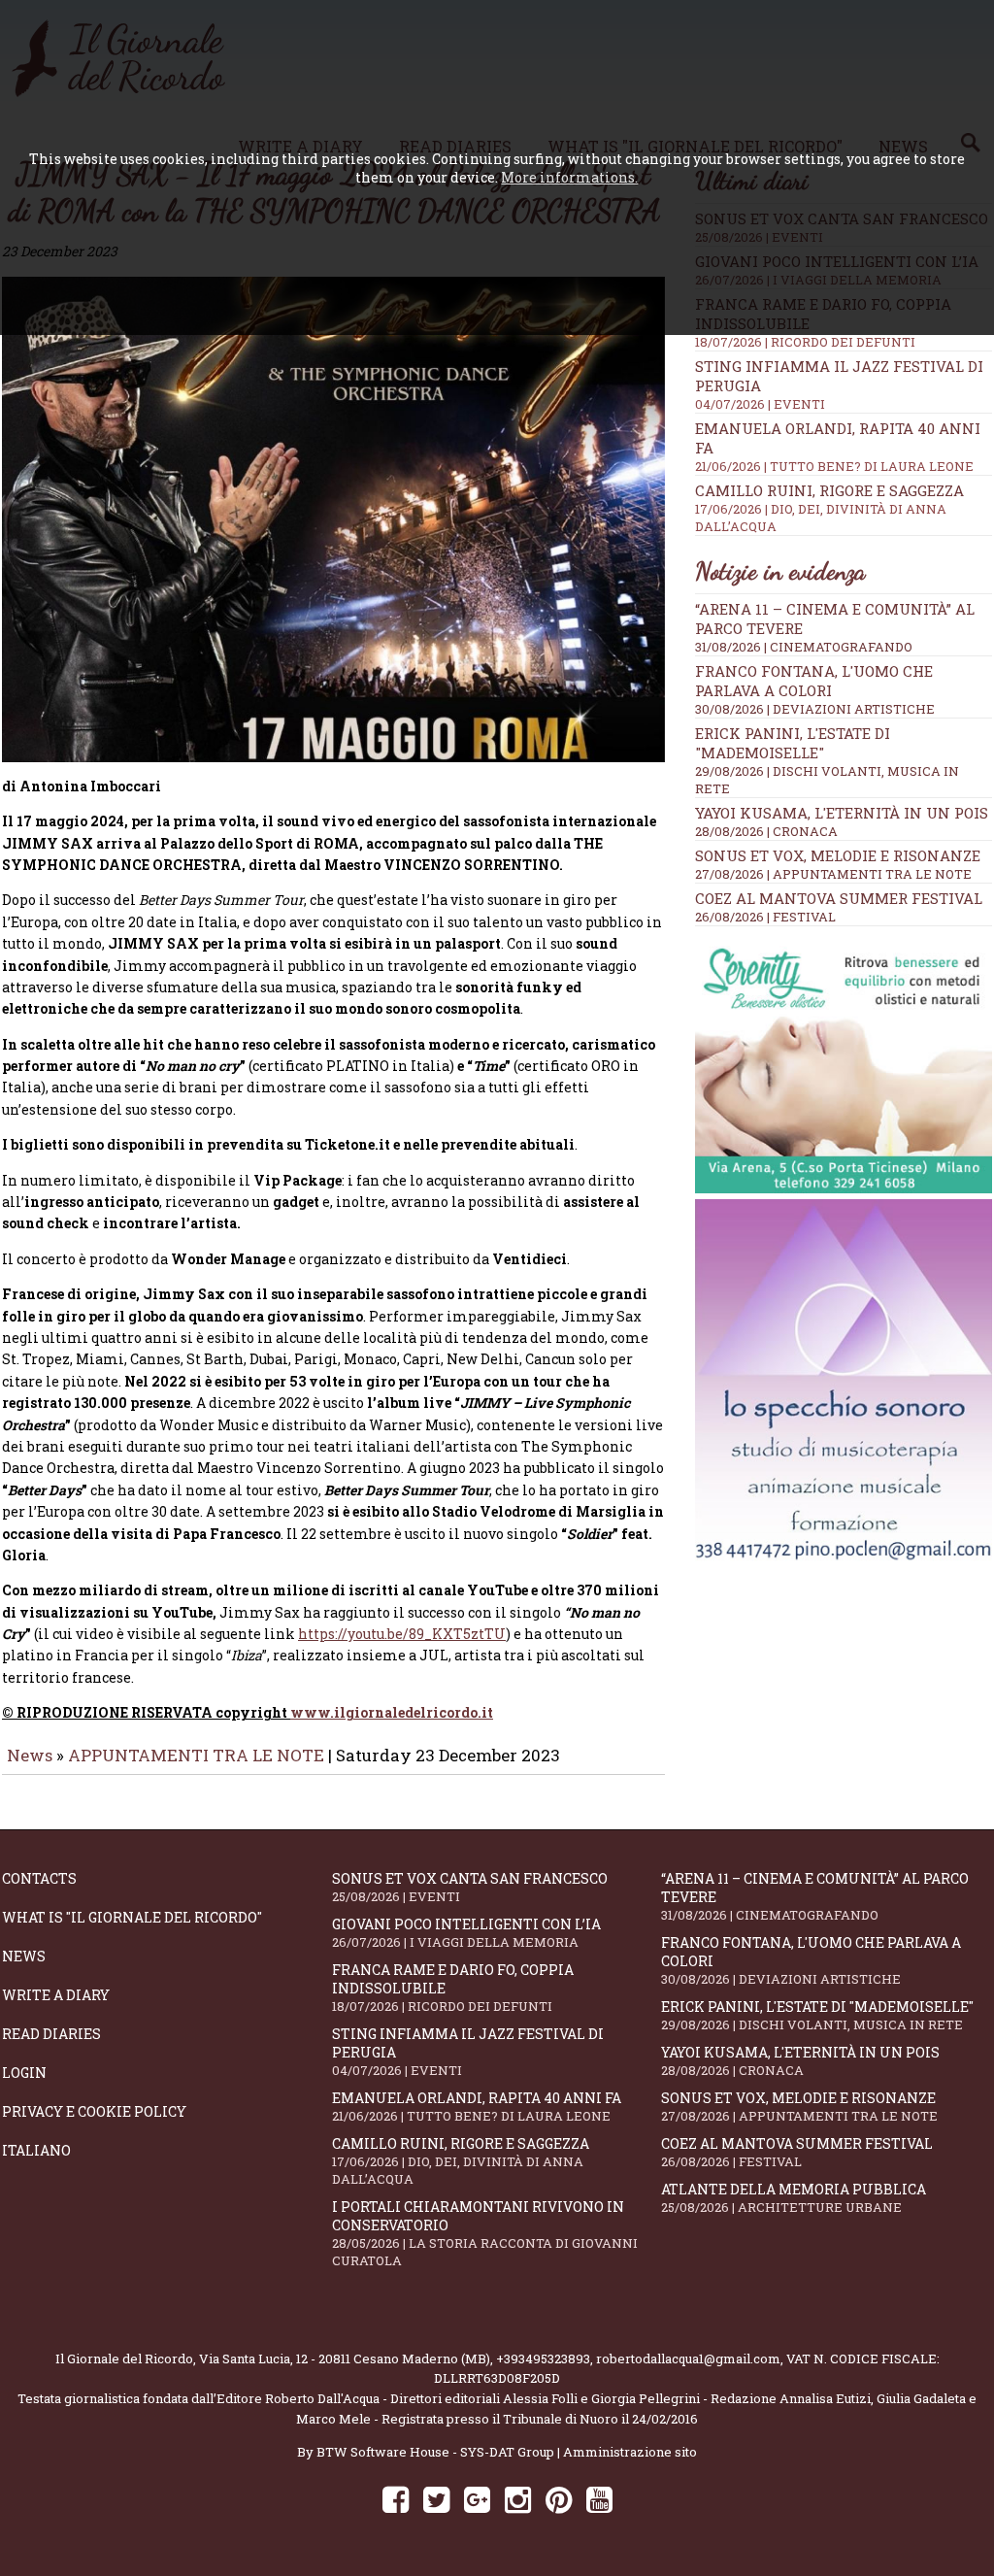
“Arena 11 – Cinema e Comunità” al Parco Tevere (815, 1896)
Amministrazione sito (630, 2452)
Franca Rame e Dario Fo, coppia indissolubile (453, 1988)
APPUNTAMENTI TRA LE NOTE (196, 1755)
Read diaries (51, 2034)
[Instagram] (518, 2499)
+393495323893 (543, 2359)
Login (24, 2073)
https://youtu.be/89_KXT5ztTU (402, 1634)
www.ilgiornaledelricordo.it (392, 1712)
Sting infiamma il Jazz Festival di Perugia (468, 2052)
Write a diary (56, 1995)
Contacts (39, 1878)
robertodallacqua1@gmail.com (688, 2359)
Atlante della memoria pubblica (794, 2198)
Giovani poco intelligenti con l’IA (466, 1933)
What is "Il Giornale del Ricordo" (132, 1917)
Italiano (36, 2150)
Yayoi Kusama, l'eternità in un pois (842, 813)
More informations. (569, 177)
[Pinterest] (559, 2499)
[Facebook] (396, 2499)
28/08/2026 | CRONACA (766, 831)
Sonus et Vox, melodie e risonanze (838, 855)
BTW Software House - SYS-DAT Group (435, 2452)
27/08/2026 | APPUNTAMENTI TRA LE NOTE (833, 874)
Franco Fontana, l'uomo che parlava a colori (814, 681)
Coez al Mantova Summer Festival (839, 898)
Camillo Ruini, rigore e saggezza (829, 508)
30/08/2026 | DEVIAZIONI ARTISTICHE (815, 709)
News (30, 1755)
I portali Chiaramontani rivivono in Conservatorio (485, 2233)
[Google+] (477, 2499)
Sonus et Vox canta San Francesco (470, 1887)
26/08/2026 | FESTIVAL (765, 917)
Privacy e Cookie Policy (94, 2111)
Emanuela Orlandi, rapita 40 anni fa (477, 2107)
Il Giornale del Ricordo (124, 2359)
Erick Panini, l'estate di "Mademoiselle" (793, 743)
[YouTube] (599, 2499)
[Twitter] (436, 2499)
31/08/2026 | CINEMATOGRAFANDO (804, 647)
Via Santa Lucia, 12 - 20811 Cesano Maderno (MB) (345, 2359)
